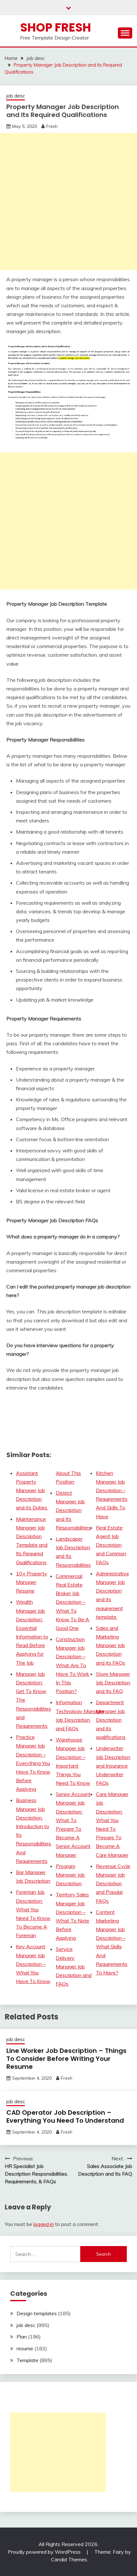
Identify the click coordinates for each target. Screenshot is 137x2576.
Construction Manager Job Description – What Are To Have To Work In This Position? (72, 1665)
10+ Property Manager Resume (32, 1582)
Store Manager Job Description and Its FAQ (113, 1682)
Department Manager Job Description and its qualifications (111, 1720)
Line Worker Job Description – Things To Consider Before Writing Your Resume (66, 2059)
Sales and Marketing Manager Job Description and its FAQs (111, 1645)
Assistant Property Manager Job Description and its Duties (32, 1490)
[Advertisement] (68, 201)
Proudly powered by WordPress (45, 2552)
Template (27, 2360)
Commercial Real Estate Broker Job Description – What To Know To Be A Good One (72, 1602)
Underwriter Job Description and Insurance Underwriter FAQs (113, 1766)
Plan (22, 2337)
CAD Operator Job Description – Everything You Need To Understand (65, 2116)
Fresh (52, 126)
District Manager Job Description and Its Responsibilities (73, 1510)
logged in (44, 2224)
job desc (16, 96)
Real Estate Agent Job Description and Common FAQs (111, 1545)
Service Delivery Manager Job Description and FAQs (74, 1966)
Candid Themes (69, 2559)
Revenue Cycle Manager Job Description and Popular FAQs (113, 1883)
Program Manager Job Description (70, 1875)
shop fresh (56, 27)
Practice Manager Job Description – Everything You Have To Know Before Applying (33, 1763)
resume (25, 2348)
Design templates (37, 2313)
